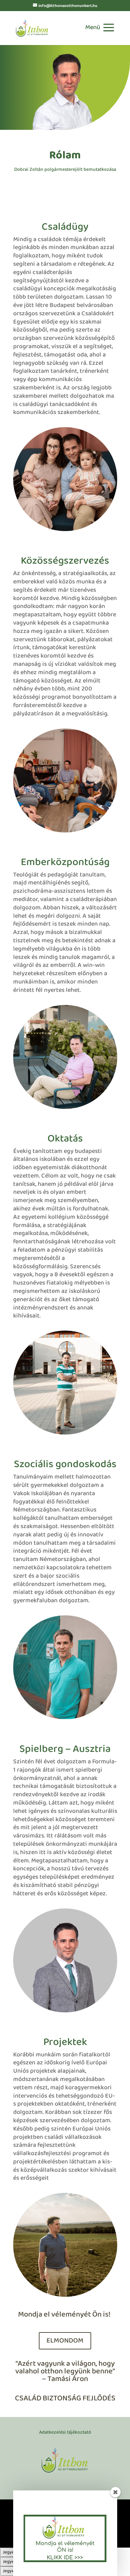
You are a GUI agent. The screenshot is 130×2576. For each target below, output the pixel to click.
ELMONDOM (65, 2341)
